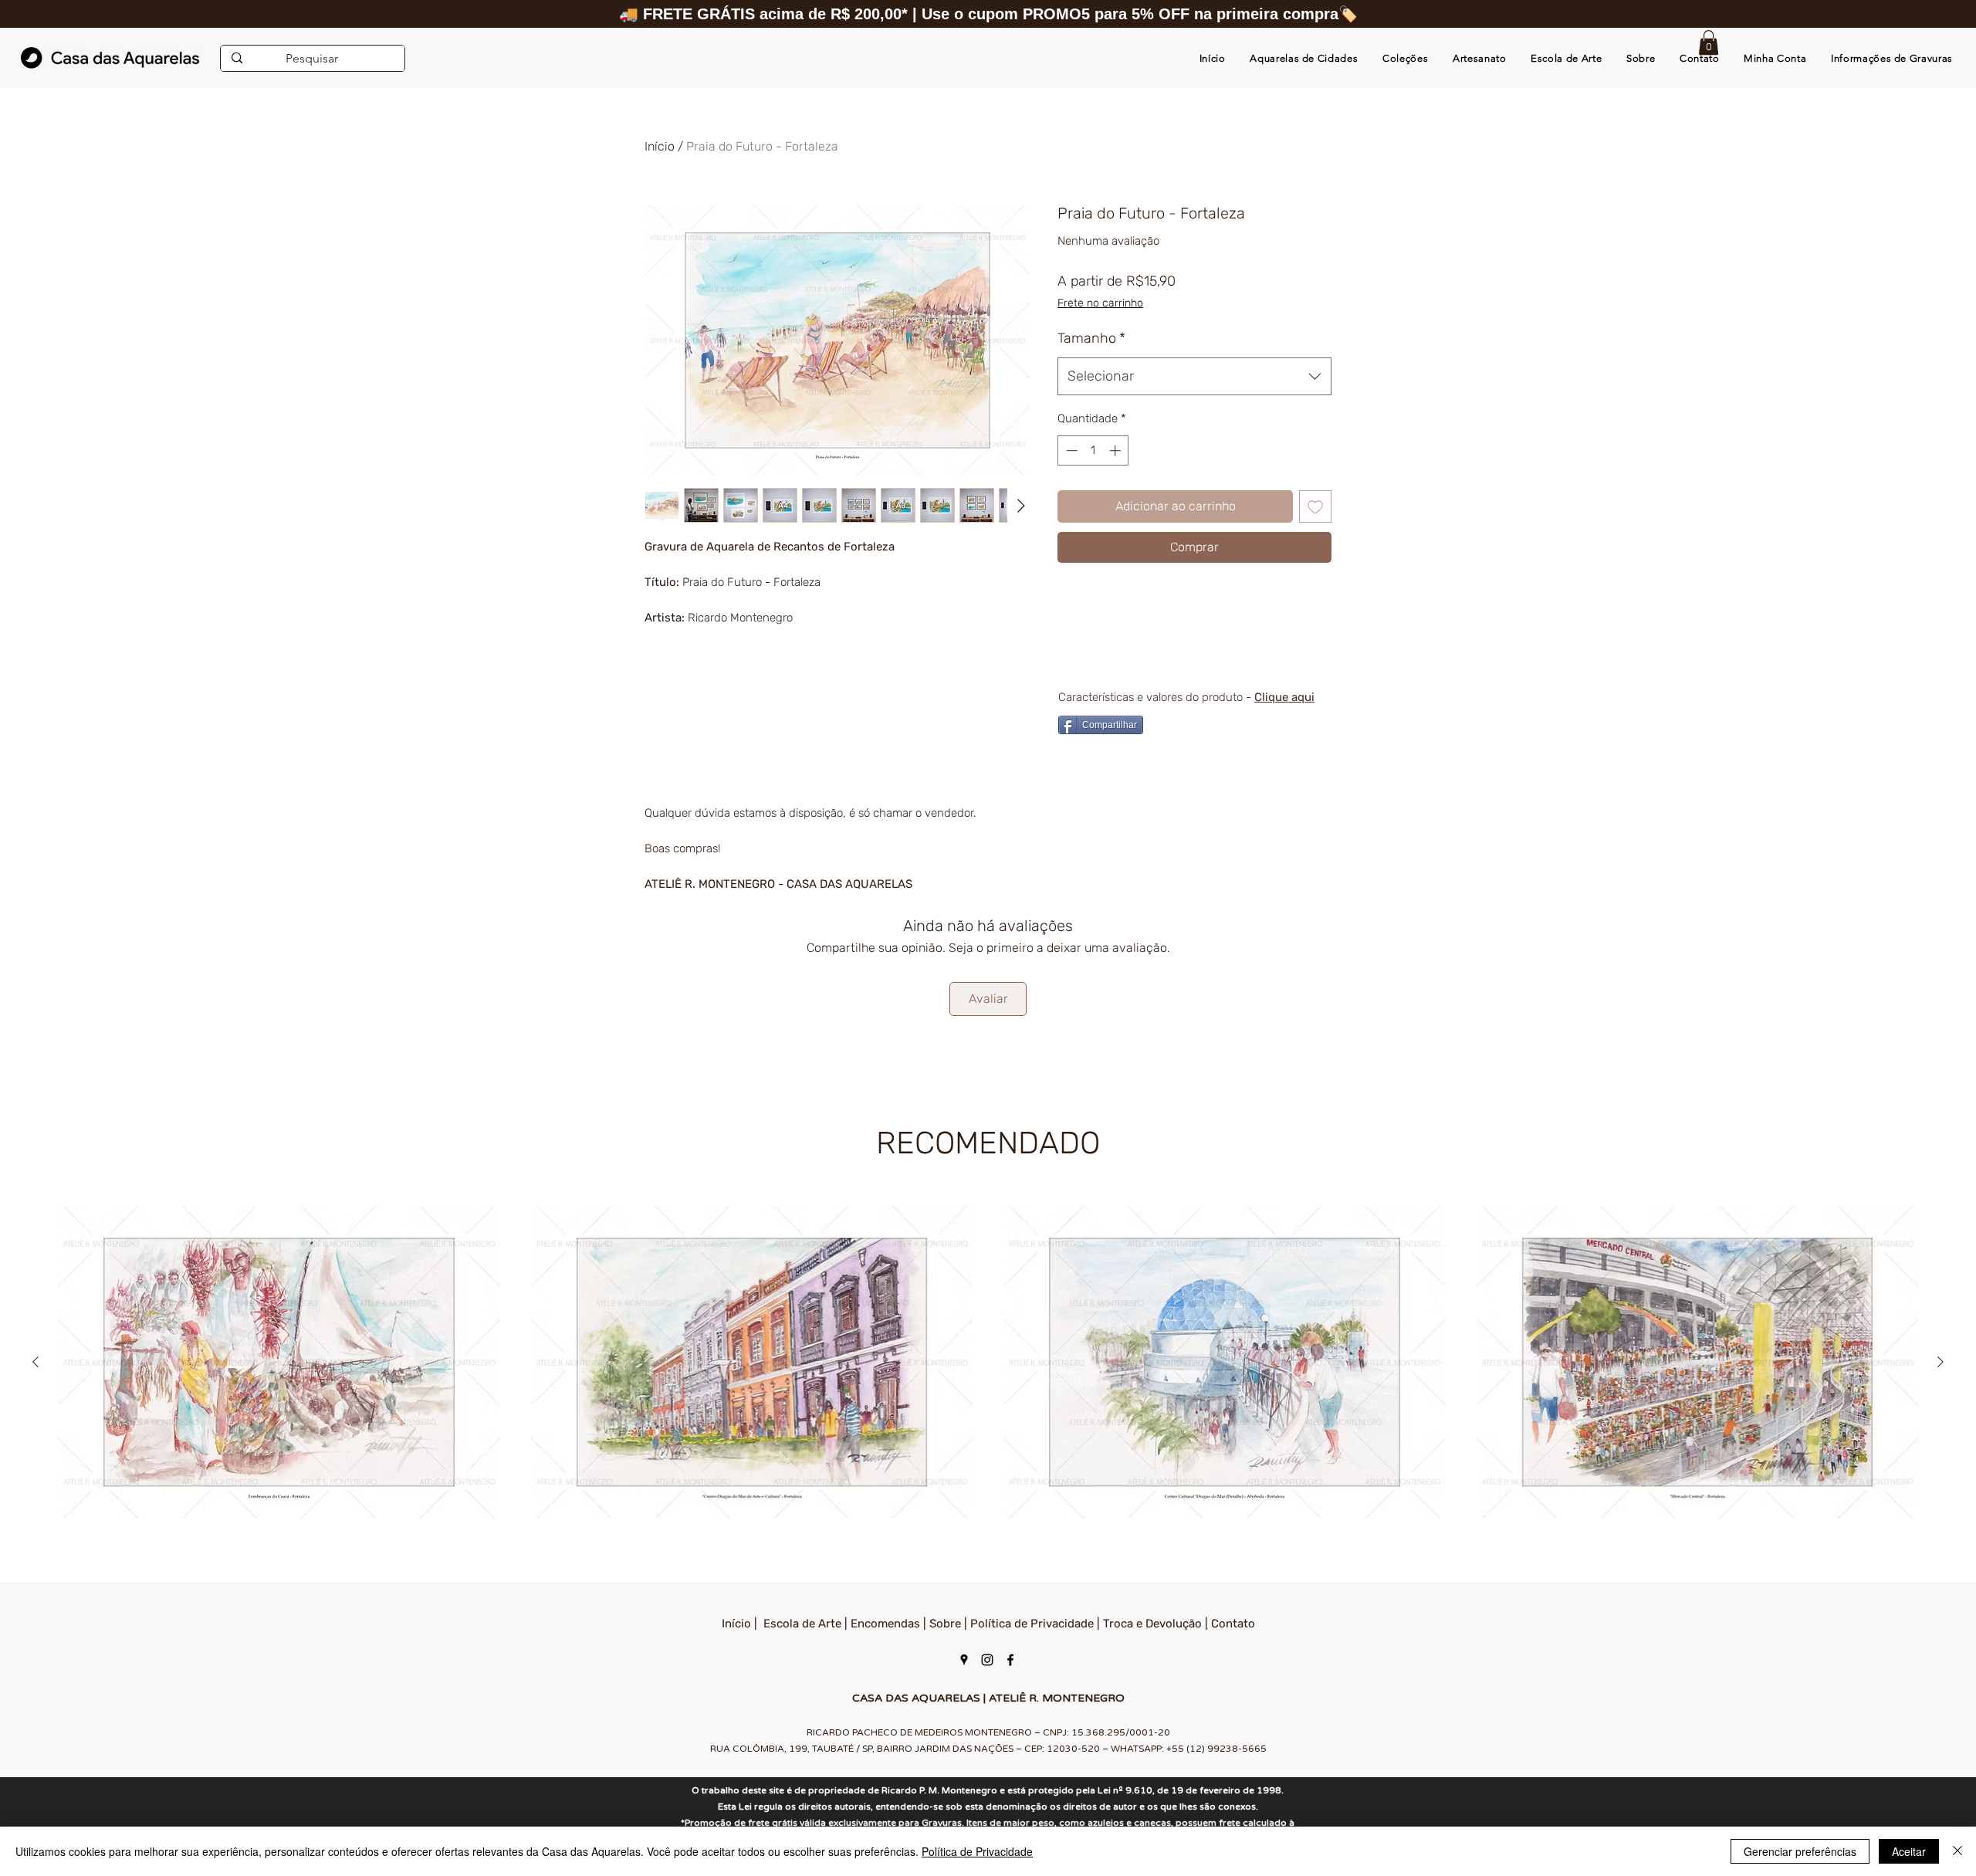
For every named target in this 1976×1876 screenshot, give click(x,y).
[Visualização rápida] (279, 1362)
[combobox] (1194, 377)
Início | (743, 1624)
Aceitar (1909, 1851)
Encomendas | (890, 1624)
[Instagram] (987, 1660)
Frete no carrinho (1100, 303)
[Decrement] (1070, 450)
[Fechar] (1957, 1851)
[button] (1709, 42)
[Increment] (1117, 450)
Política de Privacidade (1032, 1624)
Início (660, 146)
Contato (1233, 1624)
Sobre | (950, 1624)
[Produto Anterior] (36, 1362)
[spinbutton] (1093, 450)
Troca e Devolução (1152, 1624)
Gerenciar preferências (1800, 1851)
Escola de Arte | (807, 1624)
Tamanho (1091, 338)
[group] (988, 1362)
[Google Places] (964, 1660)
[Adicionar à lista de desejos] (1315, 506)
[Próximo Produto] (1940, 1362)
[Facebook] (1010, 1660)
